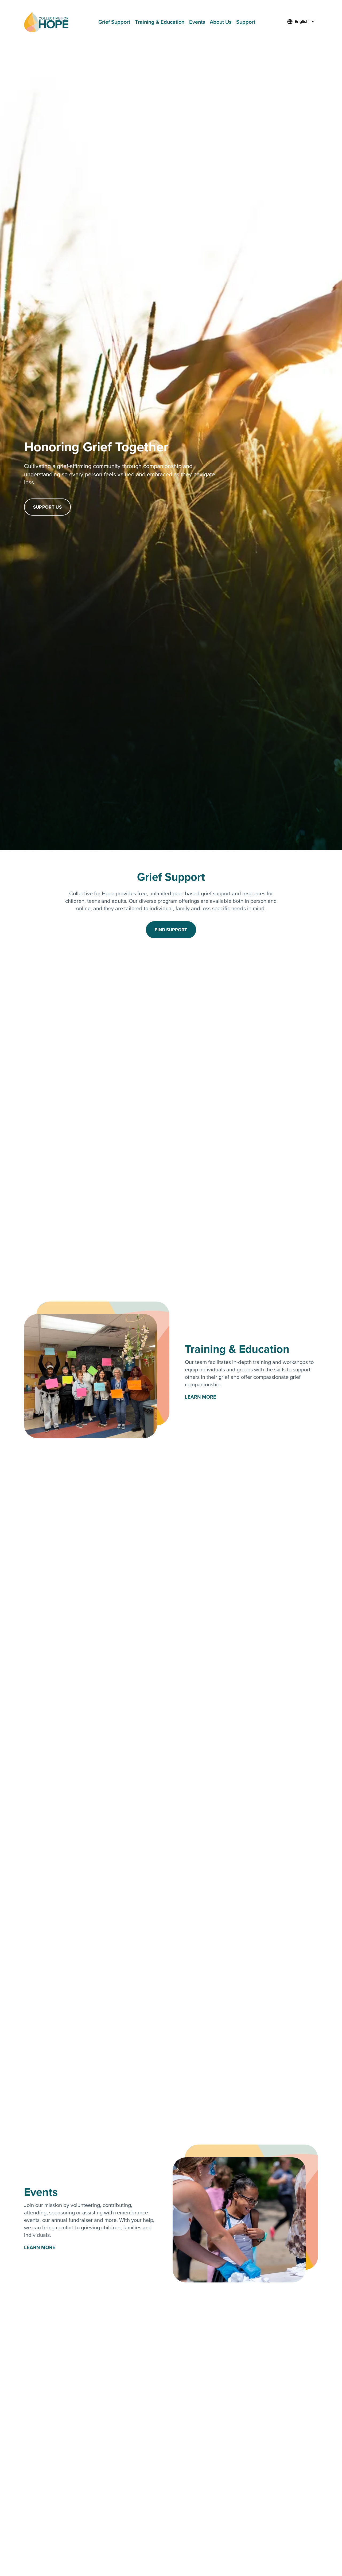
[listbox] (302, 22)
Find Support (171, 930)
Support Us (47, 507)
